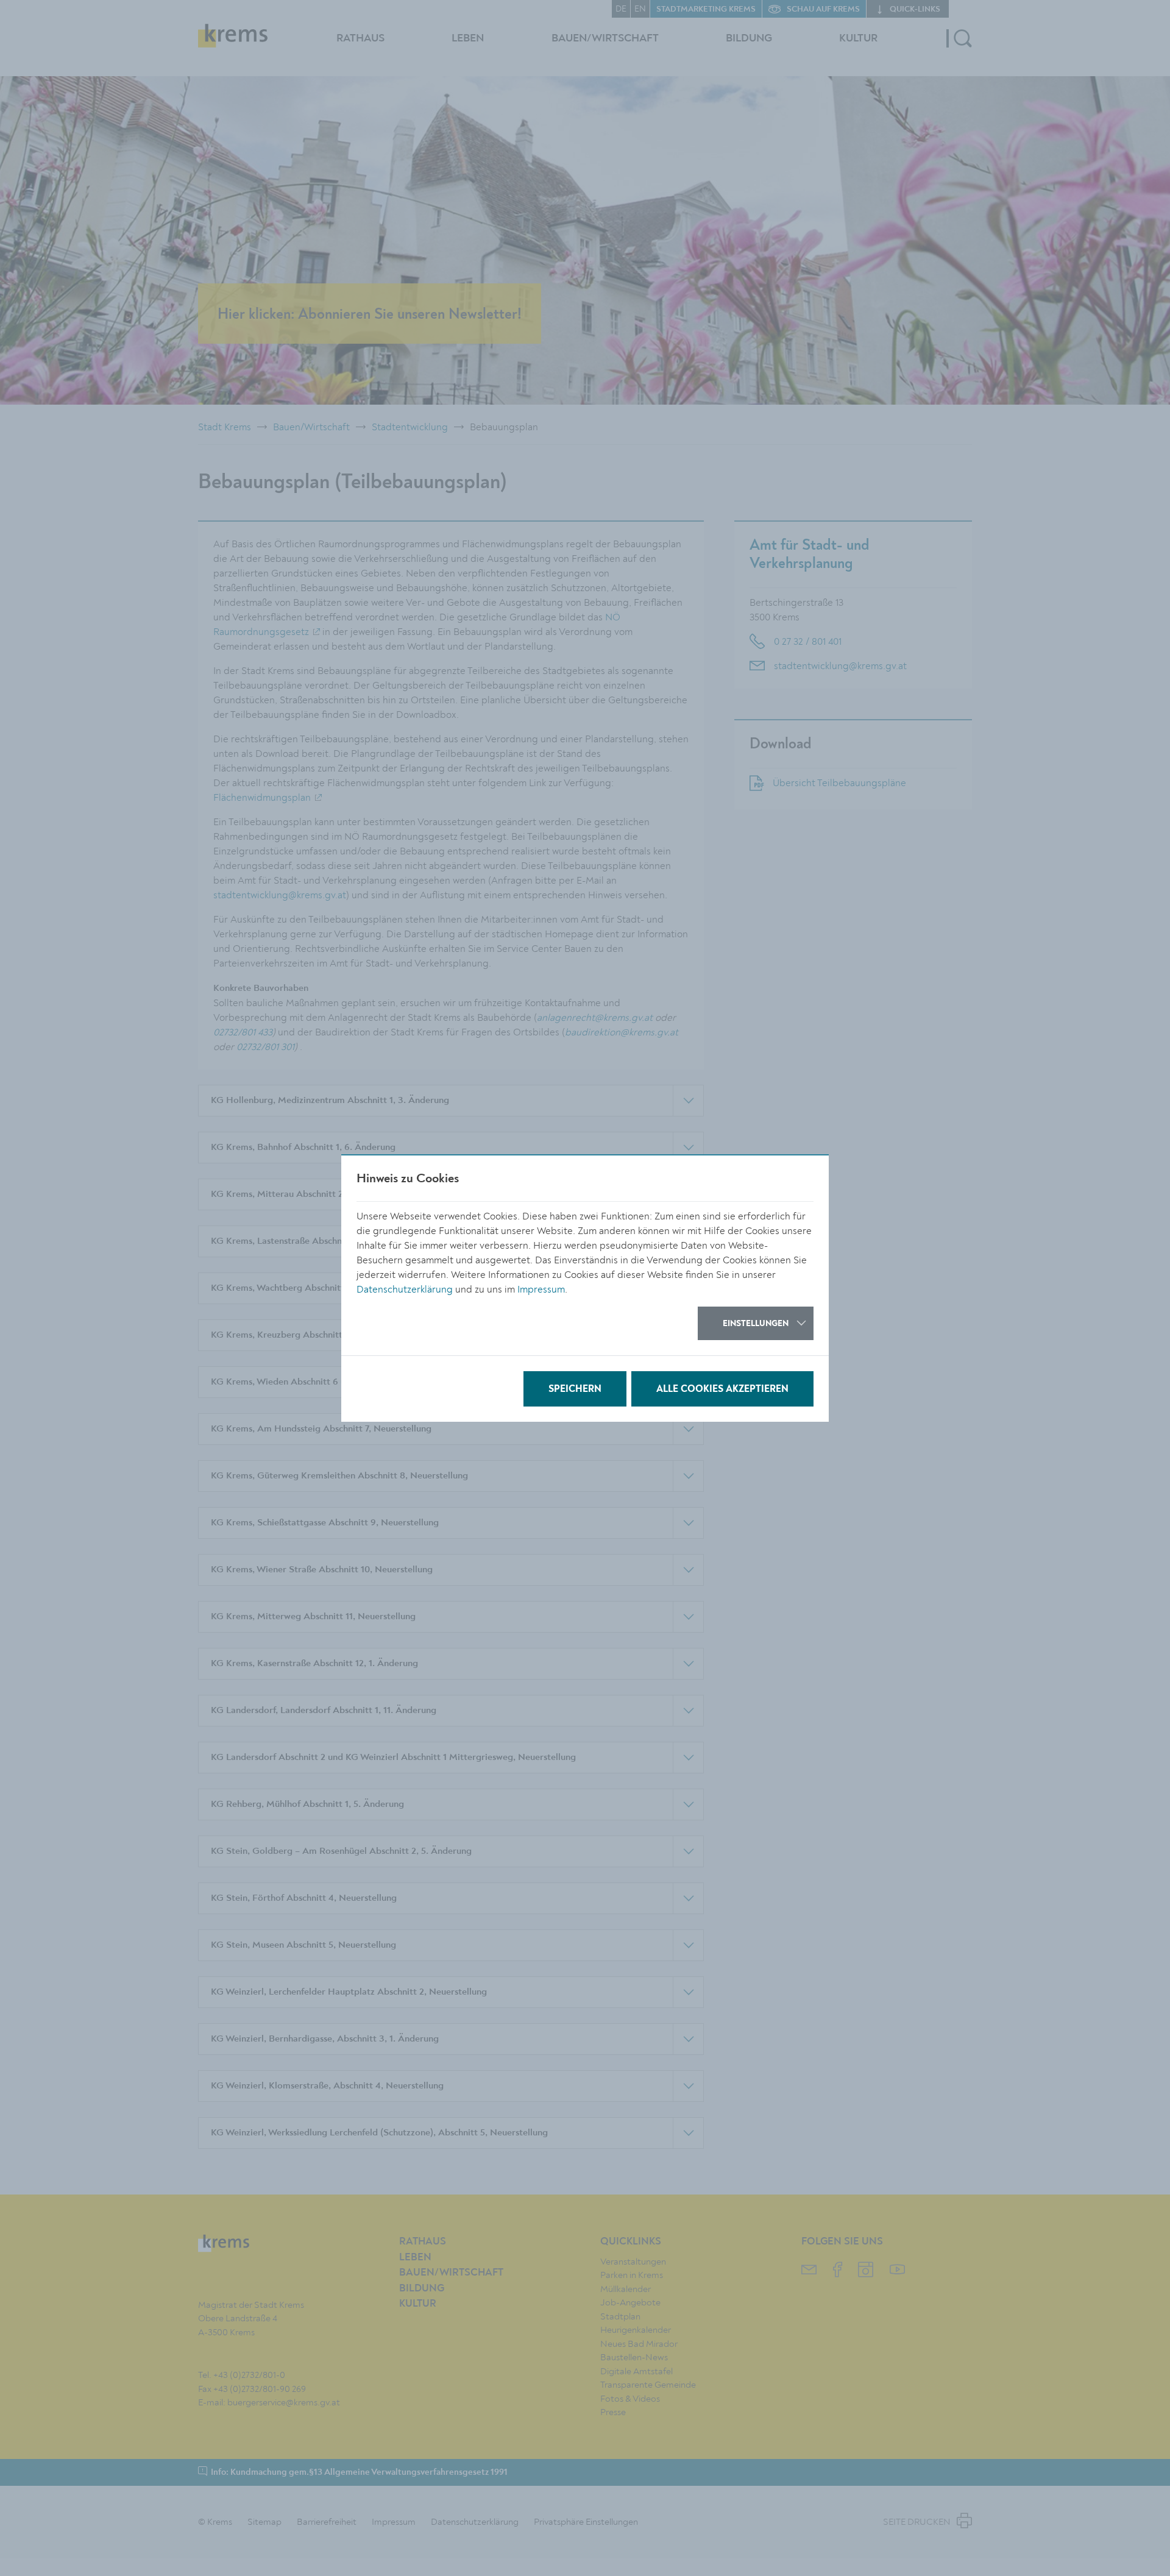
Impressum (541, 1290)
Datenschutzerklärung (405, 1290)
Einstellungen (756, 1324)
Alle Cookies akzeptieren (722, 1389)
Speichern (575, 1389)
